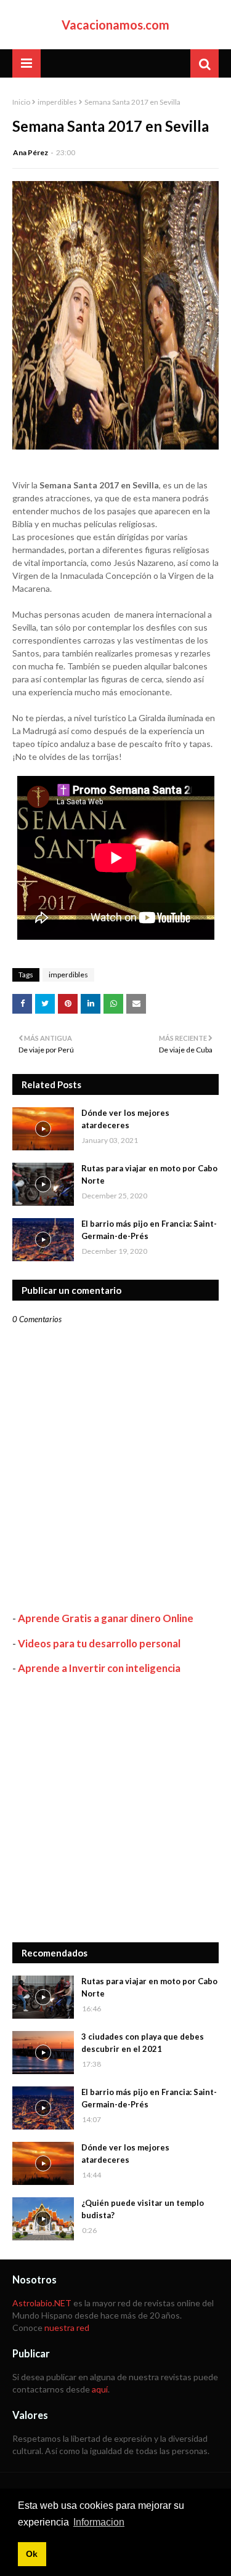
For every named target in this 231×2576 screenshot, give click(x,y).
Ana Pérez (30, 152)
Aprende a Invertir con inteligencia (99, 1668)
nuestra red (67, 2328)
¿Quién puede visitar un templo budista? (143, 2209)
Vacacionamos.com (115, 25)
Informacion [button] (99, 2522)
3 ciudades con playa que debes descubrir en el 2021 (143, 2043)
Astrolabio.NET (42, 2303)
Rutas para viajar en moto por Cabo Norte (149, 1174)
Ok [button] (32, 2554)
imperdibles (57, 102)
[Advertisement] (115, 1808)
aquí (100, 2389)
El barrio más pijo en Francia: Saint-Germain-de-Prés (149, 1230)
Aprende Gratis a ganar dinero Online (106, 1618)
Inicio (21, 102)
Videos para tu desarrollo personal (99, 1643)
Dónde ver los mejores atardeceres (125, 1119)
